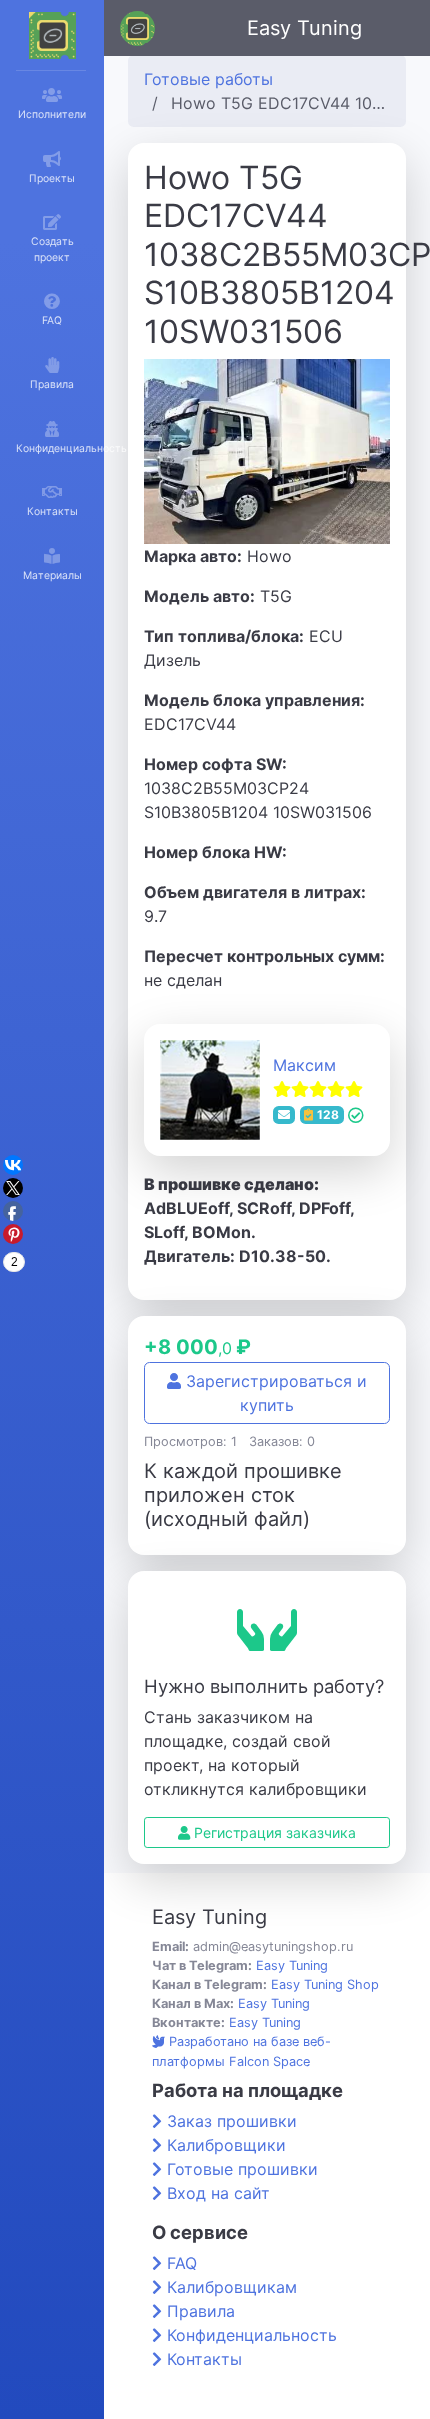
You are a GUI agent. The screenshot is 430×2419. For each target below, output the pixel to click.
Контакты (204, 2359)
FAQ (182, 2263)
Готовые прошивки (242, 2169)
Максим (304, 1065)
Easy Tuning (304, 28)
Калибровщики (226, 2145)
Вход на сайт (218, 2193)
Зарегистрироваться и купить (274, 1393)
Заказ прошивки (232, 2121)
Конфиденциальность (252, 2335)
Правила (201, 2311)
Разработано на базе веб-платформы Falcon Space (241, 2051)
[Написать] (284, 1115)
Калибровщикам (232, 2287)
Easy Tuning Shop (325, 1984)
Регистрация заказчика (273, 1832)
